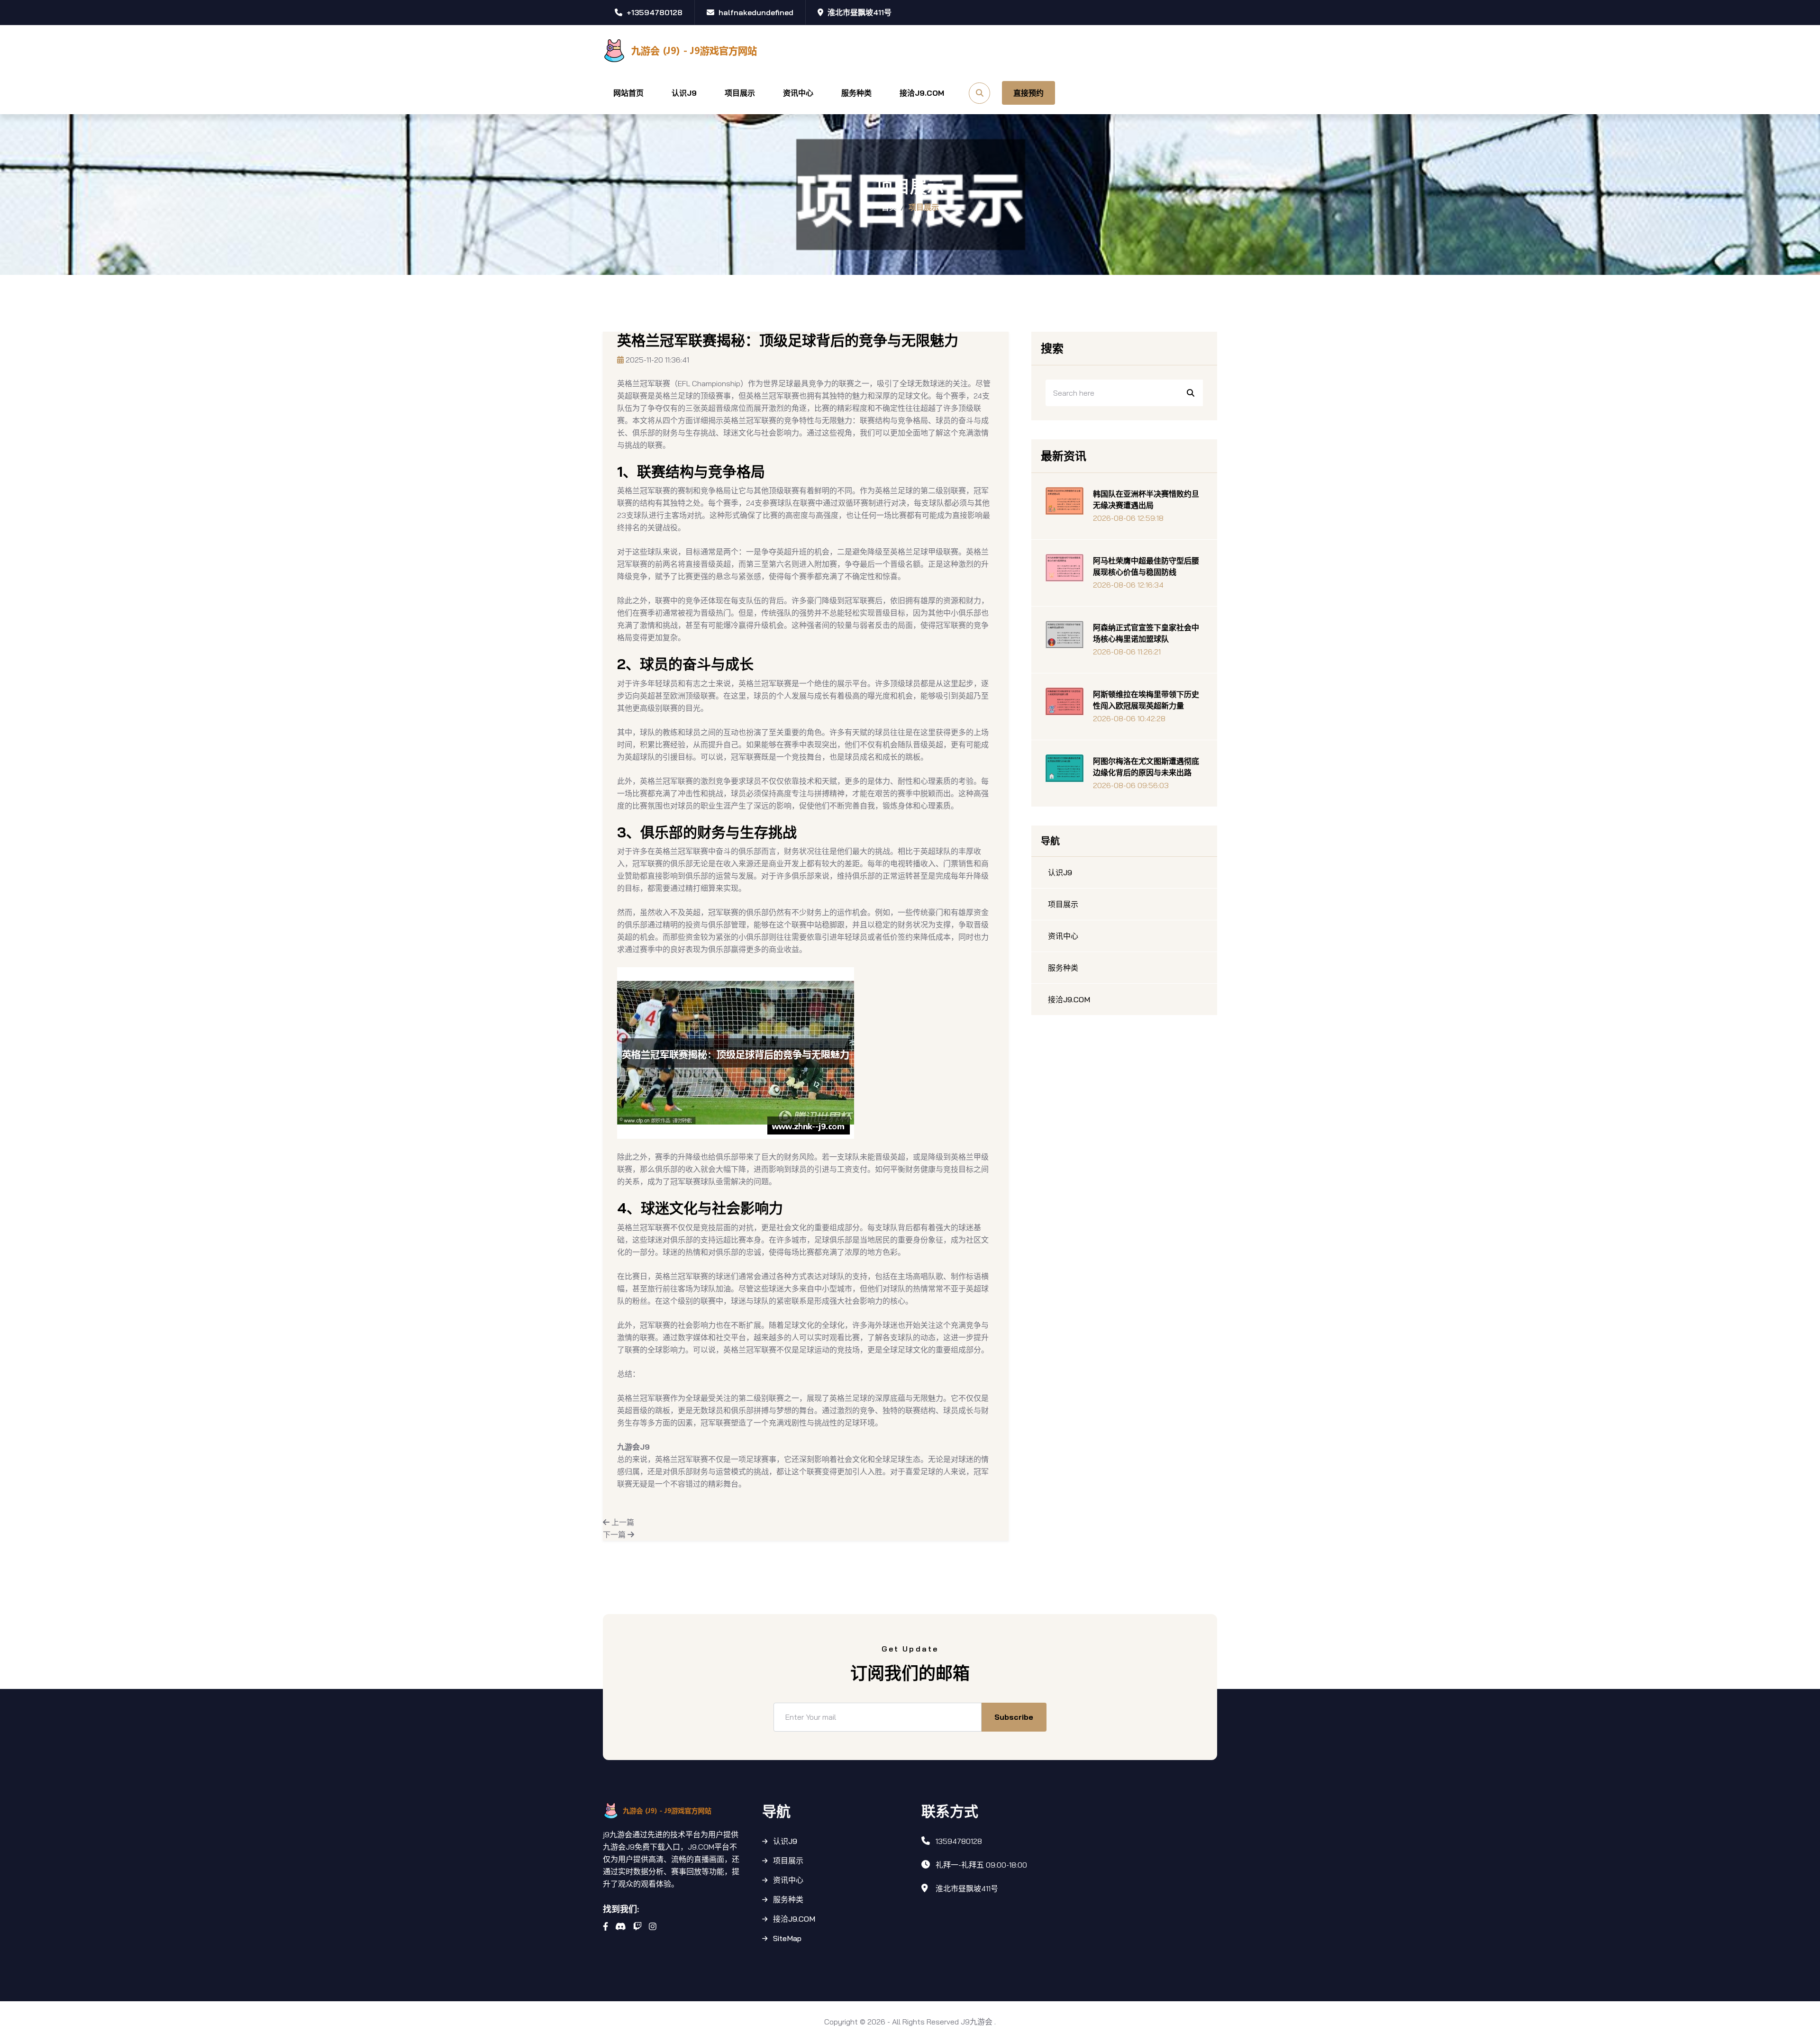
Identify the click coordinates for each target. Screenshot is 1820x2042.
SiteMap (787, 1938)
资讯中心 (798, 93)
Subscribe (1014, 1717)
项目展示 (740, 93)
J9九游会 (977, 2022)
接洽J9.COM (922, 93)
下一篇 (615, 1534)
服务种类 (856, 93)
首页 (889, 207)
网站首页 (628, 93)
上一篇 (622, 1522)
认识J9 (684, 93)
